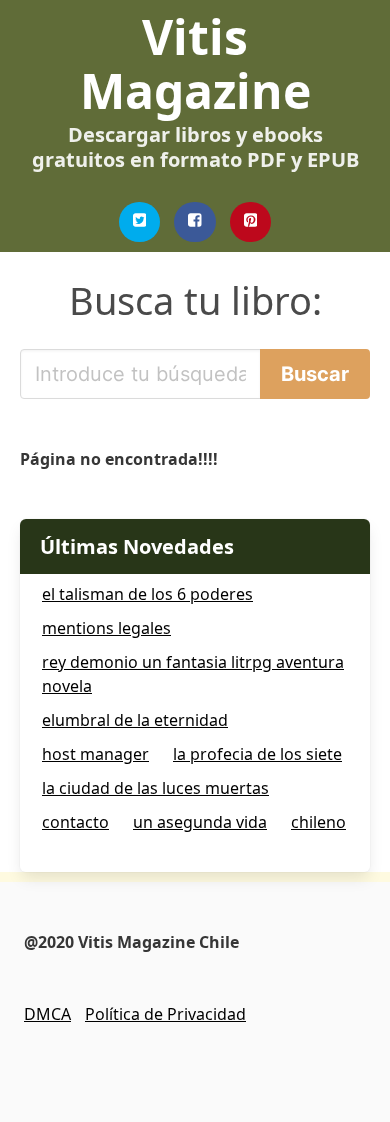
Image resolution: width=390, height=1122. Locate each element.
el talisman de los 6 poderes (147, 594)
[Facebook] (195, 222)
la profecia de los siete (257, 754)
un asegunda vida (200, 822)
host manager (95, 754)
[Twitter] (140, 222)
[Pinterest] (251, 222)
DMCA (47, 1014)
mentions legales (106, 628)
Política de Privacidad (165, 1014)
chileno (318, 822)
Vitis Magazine (195, 63)
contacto (75, 822)
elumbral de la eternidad (135, 720)
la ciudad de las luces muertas (155, 788)
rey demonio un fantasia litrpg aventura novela (193, 674)
